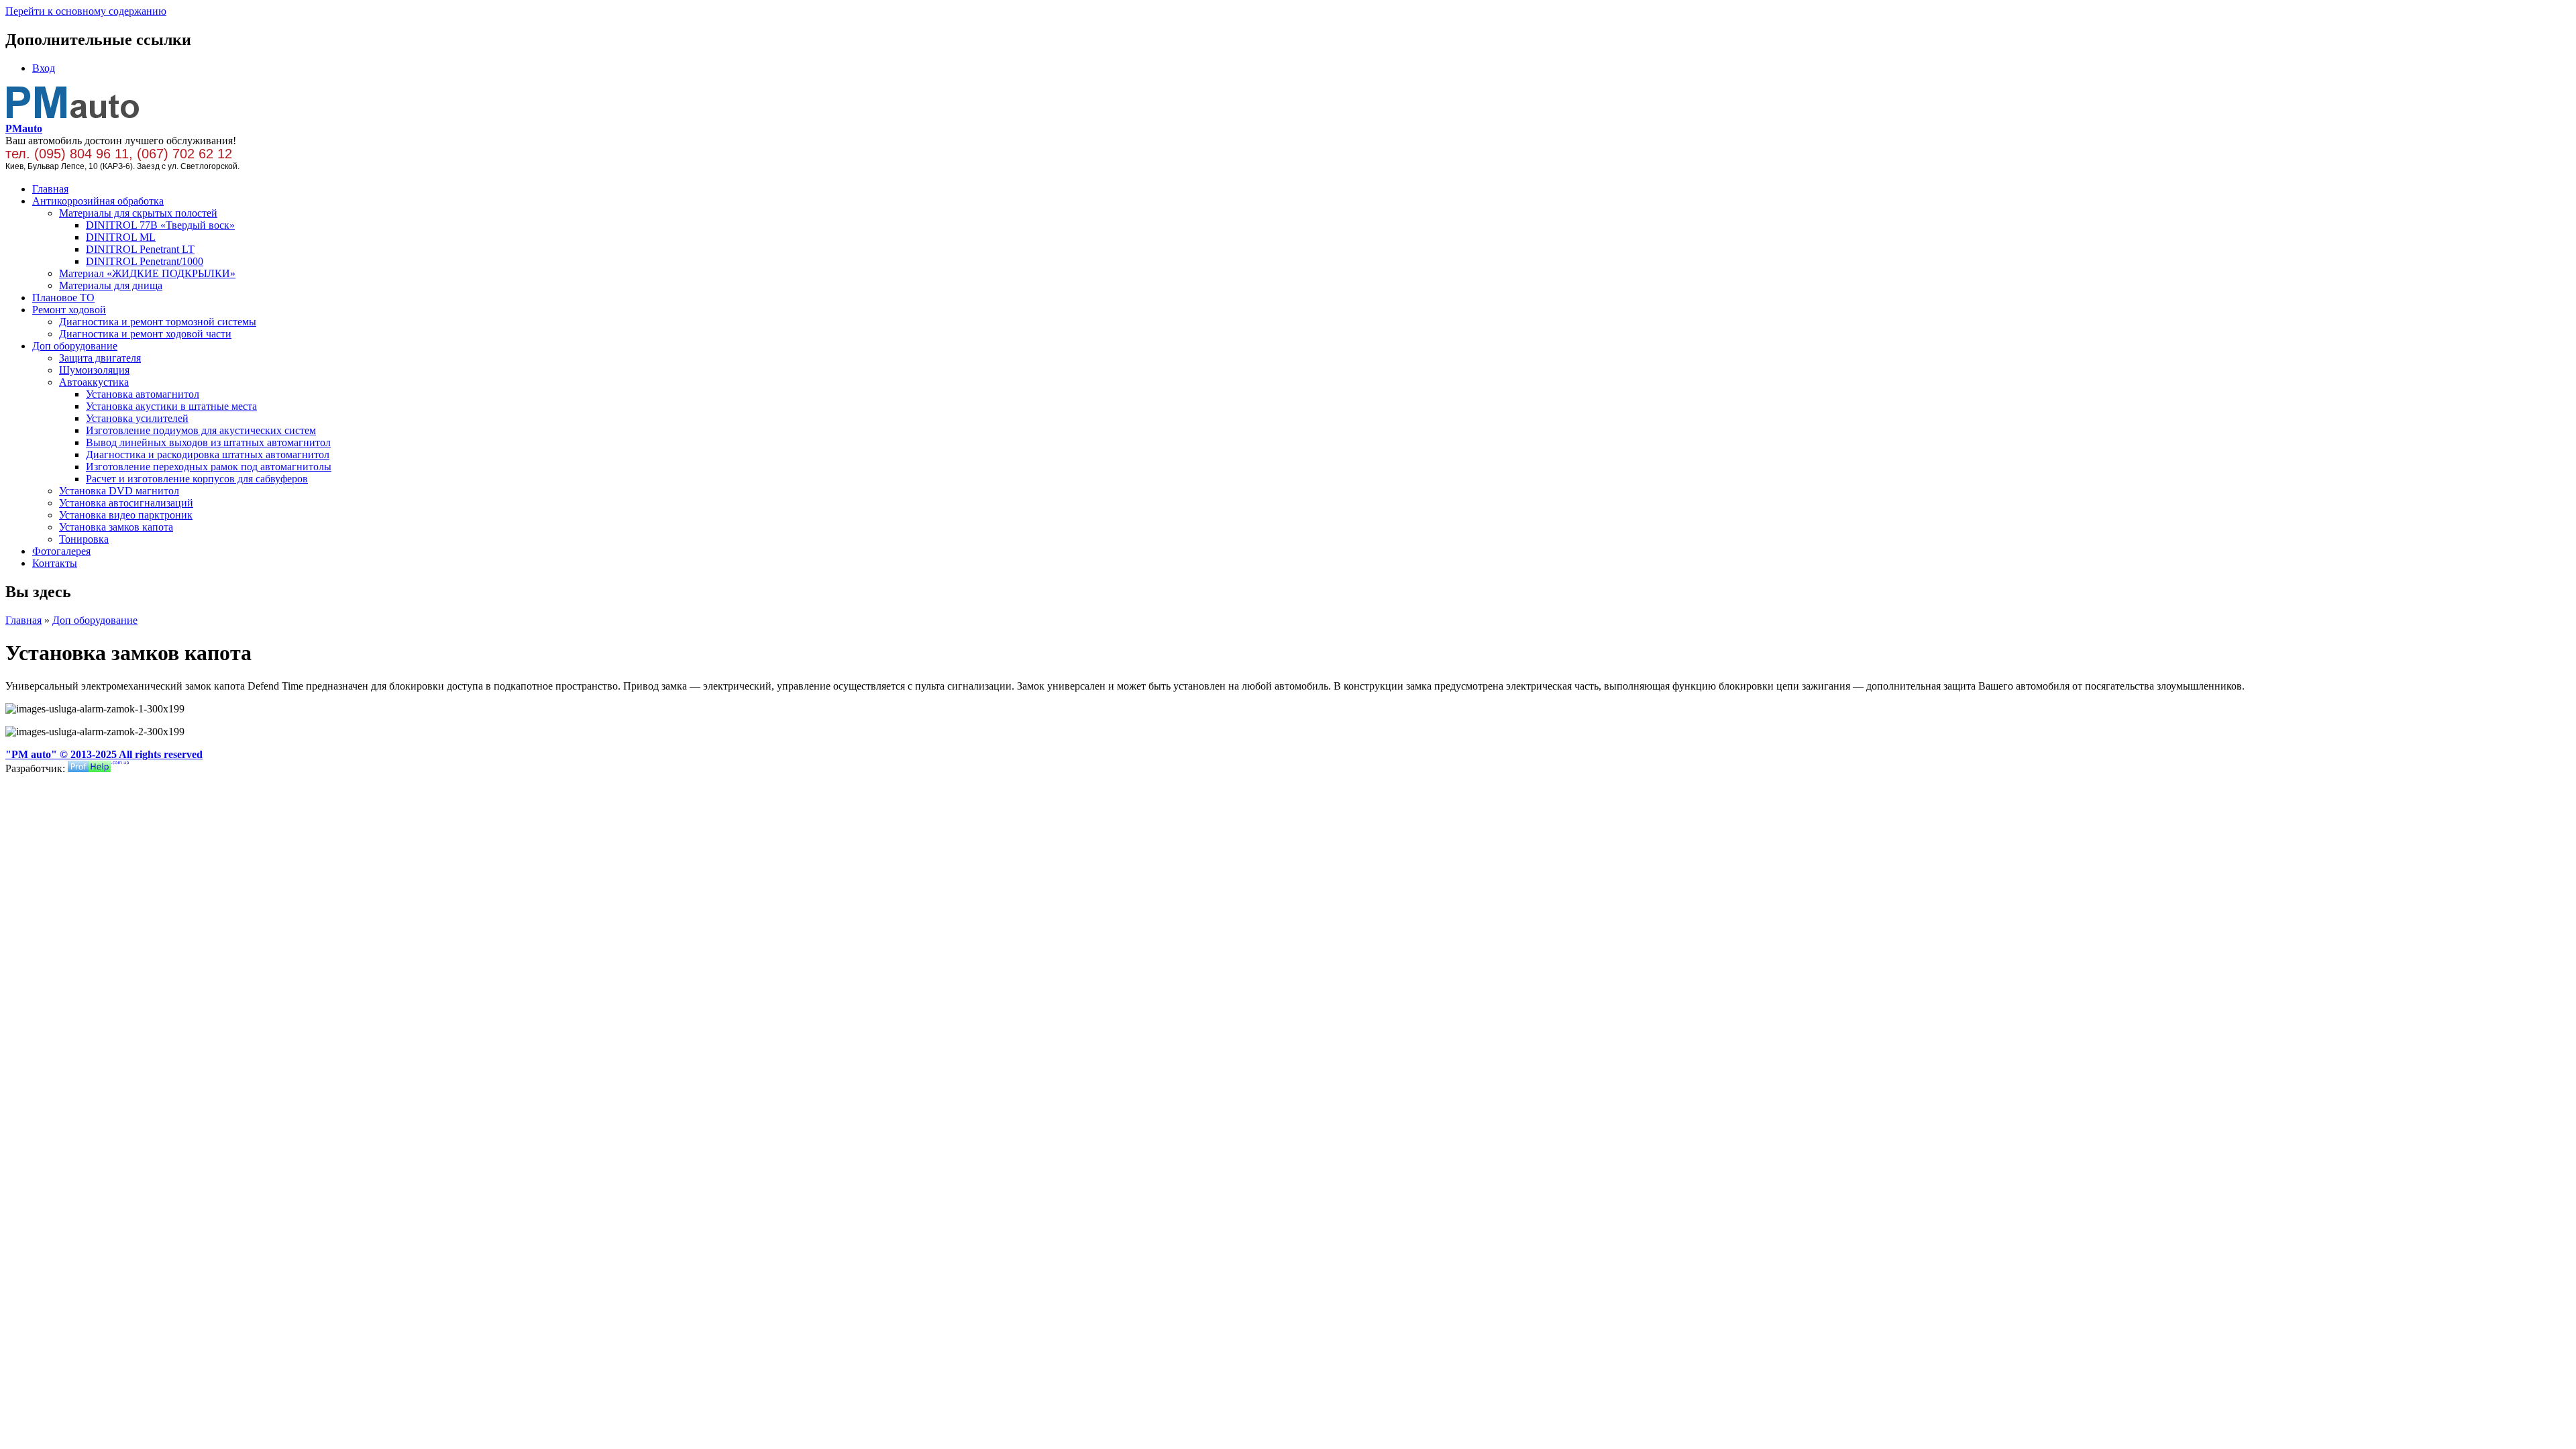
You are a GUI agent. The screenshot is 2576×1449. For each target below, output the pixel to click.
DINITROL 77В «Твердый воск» (160, 225)
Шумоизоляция (94, 370)
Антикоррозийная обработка (98, 201)
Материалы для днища (111, 285)
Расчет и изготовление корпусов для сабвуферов (197, 479)
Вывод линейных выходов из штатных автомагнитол (208, 442)
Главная (50, 189)
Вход (44, 68)
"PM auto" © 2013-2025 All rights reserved (104, 754)
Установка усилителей (137, 418)
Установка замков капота (116, 527)
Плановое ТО (63, 298)
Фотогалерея (61, 551)
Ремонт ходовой (69, 310)
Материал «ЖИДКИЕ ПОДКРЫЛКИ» (147, 273)
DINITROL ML (121, 237)
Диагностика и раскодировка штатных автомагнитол (208, 454)
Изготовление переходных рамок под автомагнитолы (209, 467)
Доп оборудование (75, 346)
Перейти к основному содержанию (86, 11)
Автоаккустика (94, 382)
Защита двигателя (100, 358)
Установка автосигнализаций (126, 503)
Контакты (55, 563)
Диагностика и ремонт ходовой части (145, 334)
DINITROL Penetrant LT (140, 249)
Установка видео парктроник (126, 515)
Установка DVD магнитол (119, 491)
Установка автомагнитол (143, 394)
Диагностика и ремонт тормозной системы (158, 322)
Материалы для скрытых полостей (138, 213)
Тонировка (84, 539)
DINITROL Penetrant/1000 (145, 261)
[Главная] (73, 116)
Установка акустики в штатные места (171, 406)
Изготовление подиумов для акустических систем (201, 430)
